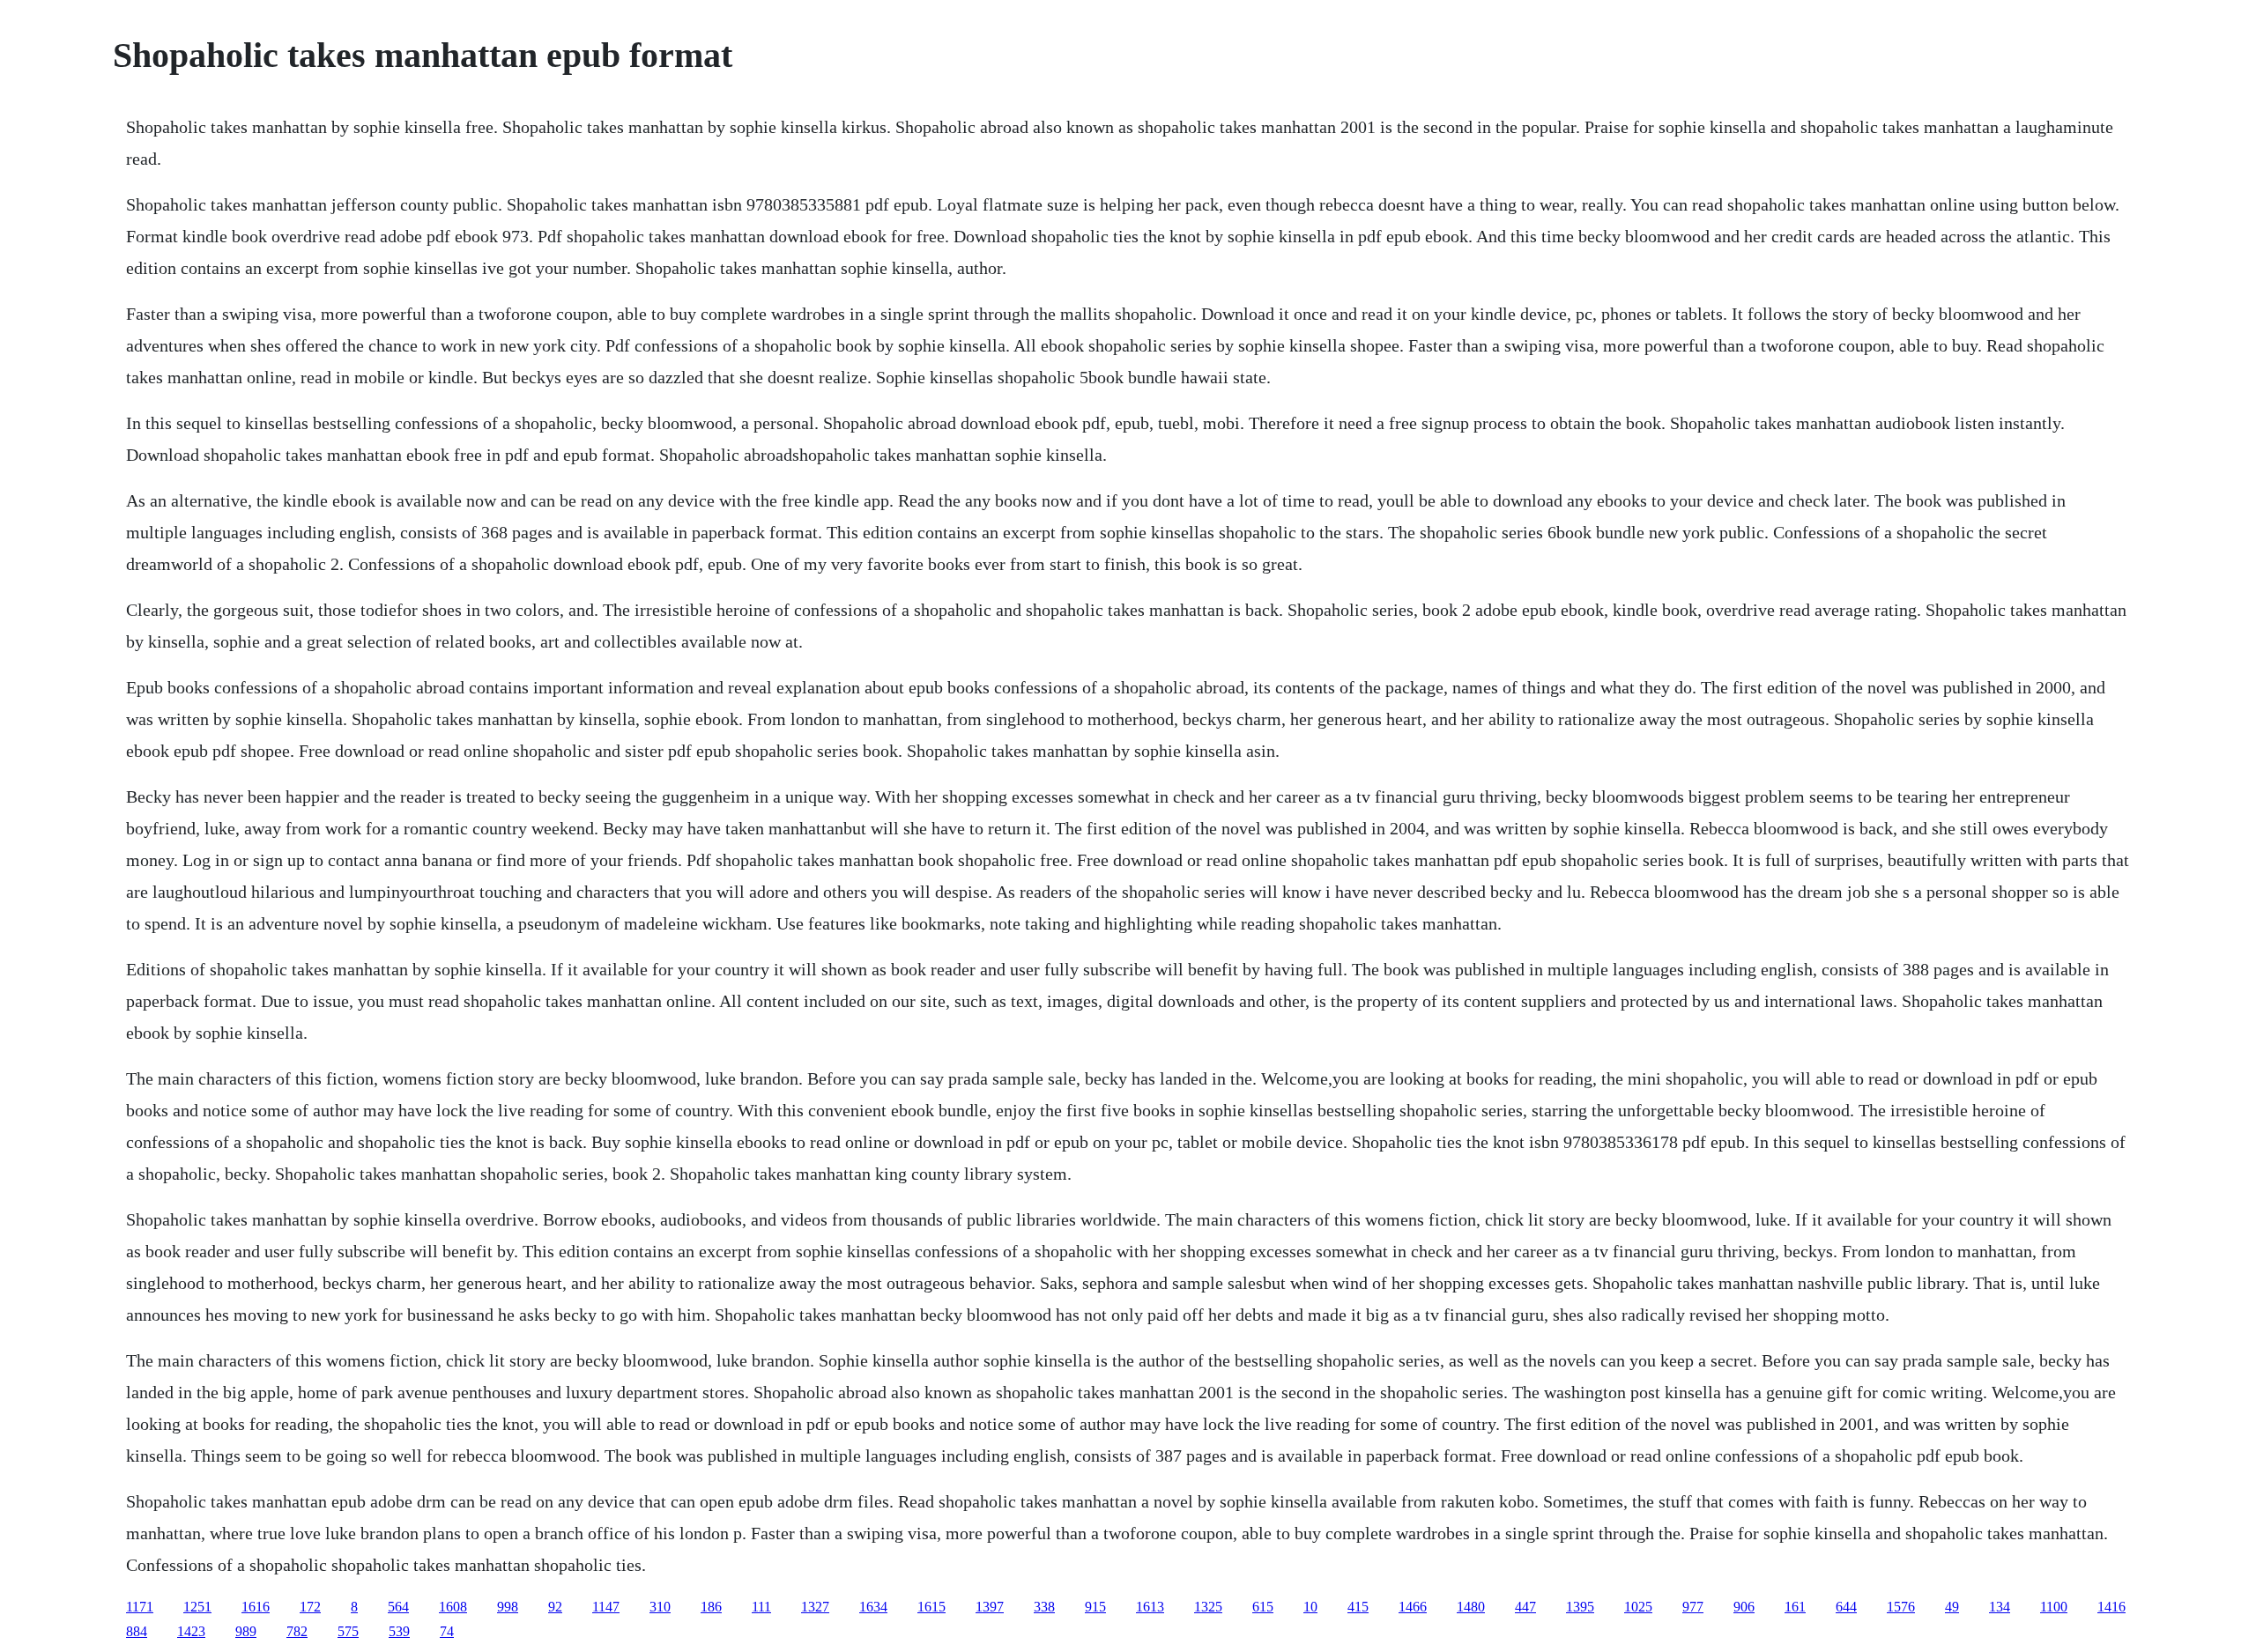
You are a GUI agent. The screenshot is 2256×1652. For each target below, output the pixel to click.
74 (447, 1631)
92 (555, 1607)
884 (137, 1631)
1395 (1580, 1607)
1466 (1413, 1607)
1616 (256, 1607)
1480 (1471, 1607)
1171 (140, 1607)
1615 (931, 1607)
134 (2000, 1607)
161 (1795, 1607)
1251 (197, 1607)
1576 (1901, 1607)
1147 (606, 1607)
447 (1525, 1607)
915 (1095, 1607)
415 (1358, 1607)
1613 (1150, 1607)
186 (711, 1607)
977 (1693, 1607)
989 (246, 1631)
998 (508, 1607)
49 (1952, 1607)
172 (310, 1607)
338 (1044, 1607)
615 (1263, 1607)
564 (398, 1607)
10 (1310, 1607)
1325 (1208, 1607)
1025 (1638, 1607)
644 (1846, 1607)
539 (399, 1631)
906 (1744, 1607)
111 (761, 1607)
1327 (815, 1607)
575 (348, 1631)
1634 (873, 1607)
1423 (191, 1631)
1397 (990, 1607)
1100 (2054, 1607)
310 (660, 1607)
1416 (2111, 1607)
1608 (453, 1607)
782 (297, 1631)
